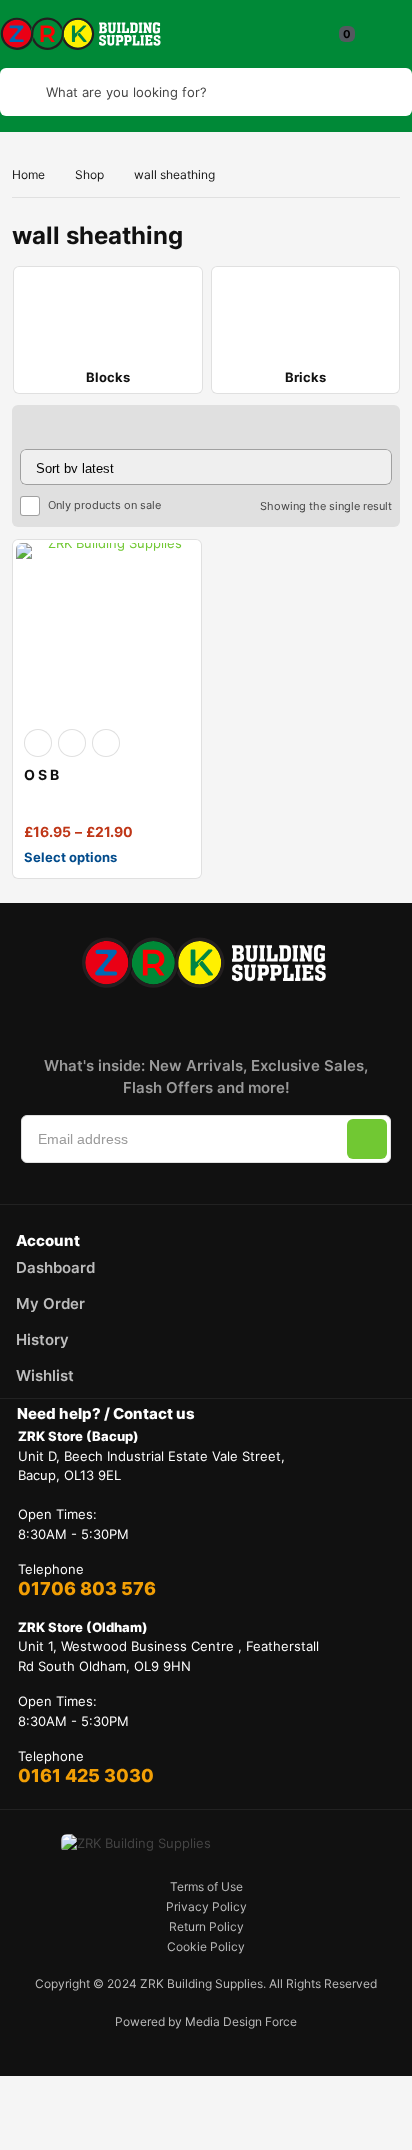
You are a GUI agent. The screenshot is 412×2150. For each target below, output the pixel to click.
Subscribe (367, 1139)
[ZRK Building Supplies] (82, 34)
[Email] (212, 1019)
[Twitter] (168, 1019)
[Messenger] (256, 1019)
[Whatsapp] (300, 1019)
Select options (70, 857)
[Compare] (106, 743)
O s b (41, 774)
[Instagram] (124, 1019)
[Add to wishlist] (72, 743)
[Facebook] (80, 1019)
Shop (89, 174)
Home (28, 174)
